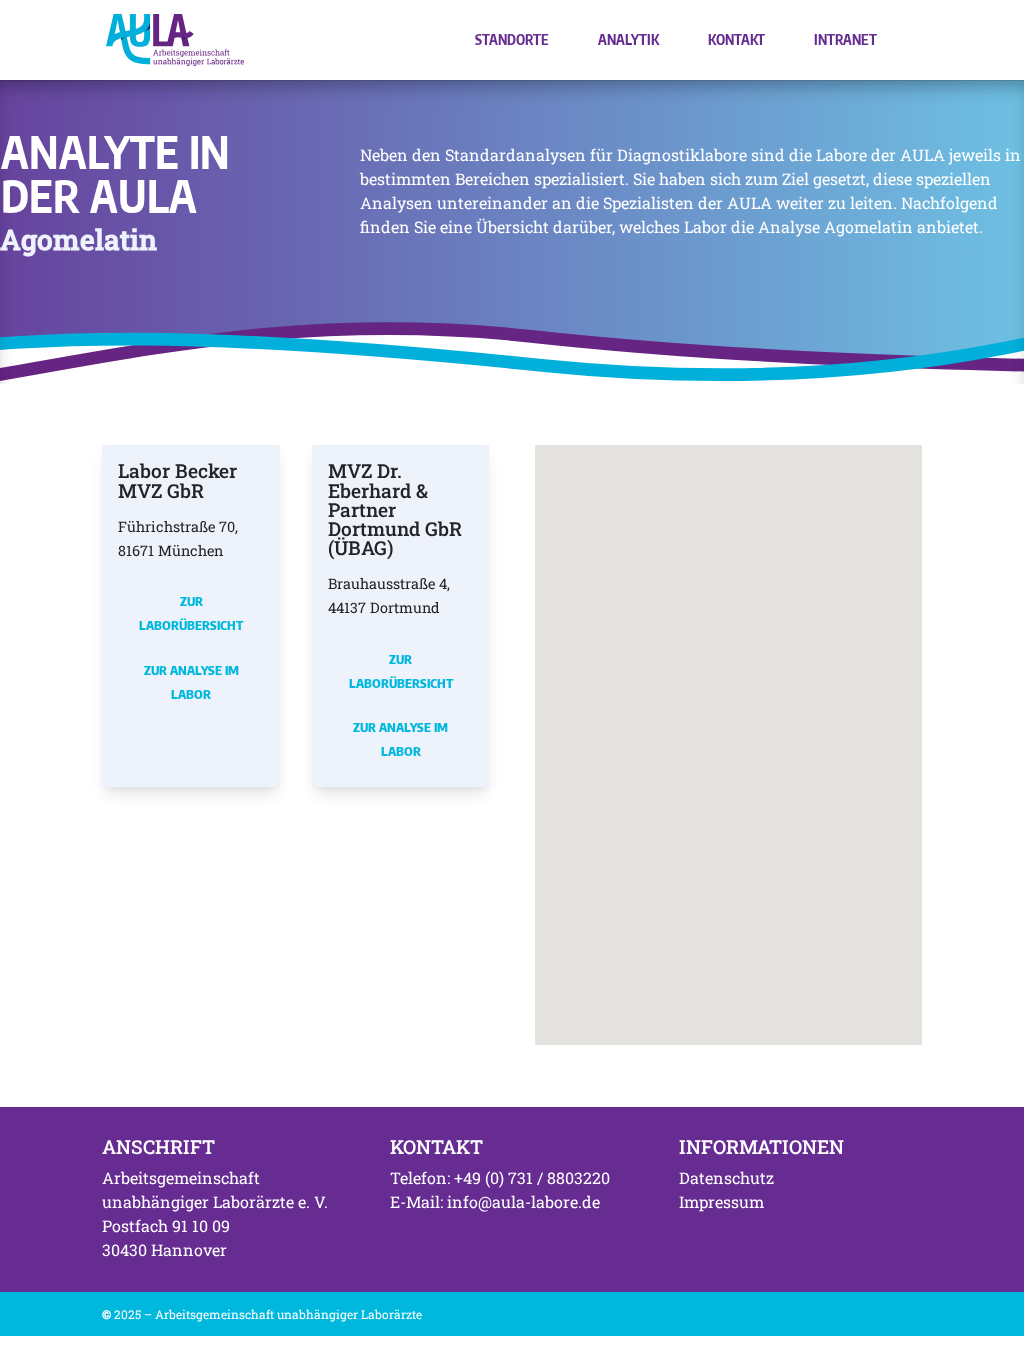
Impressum (721, 1201)
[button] (613, 702)
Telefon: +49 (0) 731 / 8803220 (500, 1177)
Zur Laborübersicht (191, 613)
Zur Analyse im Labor (191, 682)
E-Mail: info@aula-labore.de (495, 1201)
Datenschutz (726, 1177)
